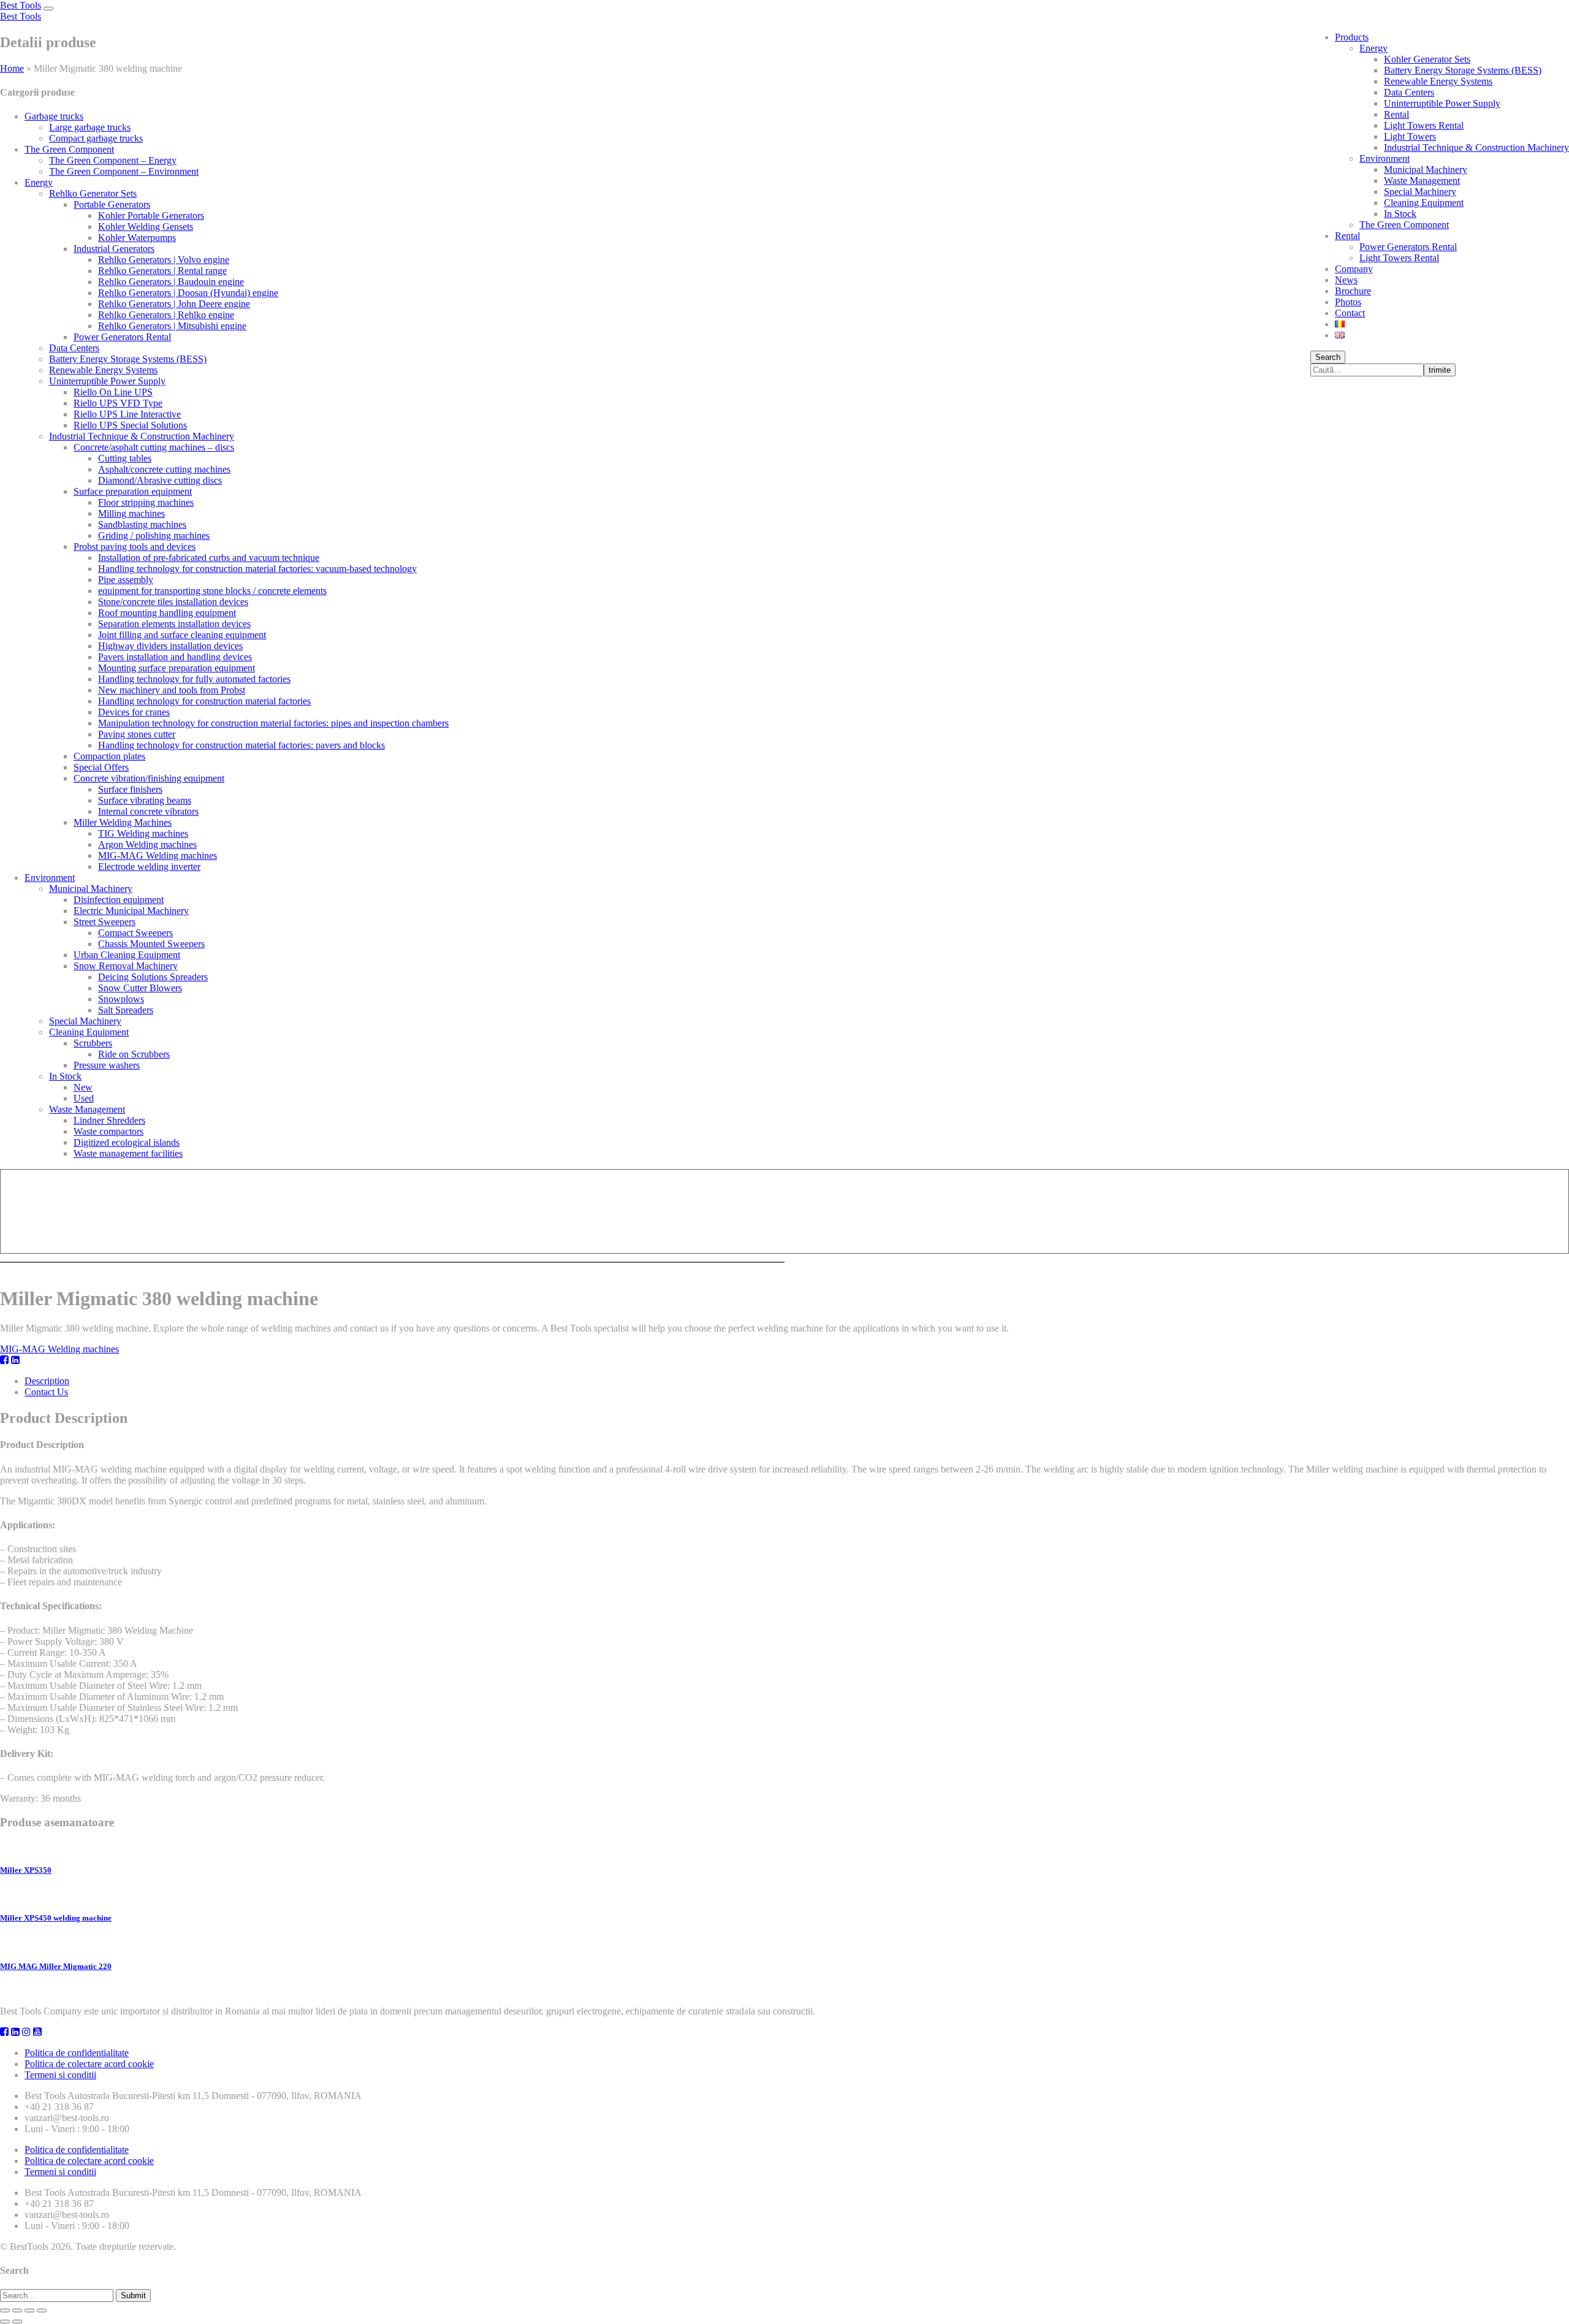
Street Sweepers (104, 922)
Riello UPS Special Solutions (130, 425)
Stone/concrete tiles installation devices (173, 602)
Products (1352, 37)
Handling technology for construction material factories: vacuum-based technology (257, 569)
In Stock (1400, 214)
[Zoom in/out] (42, 2311)
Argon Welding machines (147, 844)
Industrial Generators (114, 249)
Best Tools (21, 5)
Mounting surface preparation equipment (177, 668)
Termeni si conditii (60, 2075)
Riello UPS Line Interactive (127, 414)
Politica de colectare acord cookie (89, 2064)
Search (1328, 357)
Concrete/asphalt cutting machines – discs (154, 447)
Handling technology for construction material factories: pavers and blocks (241, 745)
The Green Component (1404, 225)
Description (47, 1381)
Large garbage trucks (90, 127)
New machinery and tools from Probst (172, 690)
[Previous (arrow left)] (5, 2322)
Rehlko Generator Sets (93, 193)
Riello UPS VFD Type (118, 403)
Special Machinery (1420, 192)
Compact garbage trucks (96, 138)
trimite (1440, 370)
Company (1354, 269)
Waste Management (1422, 181)
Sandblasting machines (142, 524)
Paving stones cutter (137, 734)
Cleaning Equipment (1424, 203)
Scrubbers (93, 1043)
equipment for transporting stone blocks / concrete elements (212, 591)
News (1346, 280)
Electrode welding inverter (149, 867)
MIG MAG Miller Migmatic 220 (56, 1966)
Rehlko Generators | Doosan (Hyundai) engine (188, 293)
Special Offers (101, 767)
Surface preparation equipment (133, 491)
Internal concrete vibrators (148, 811)
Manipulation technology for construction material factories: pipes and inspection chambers (273, 723)
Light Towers (1410, 136)
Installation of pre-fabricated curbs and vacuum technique (209, 558)
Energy (1373, 48)
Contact (1350, 313)
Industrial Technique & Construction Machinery (1476, 147)
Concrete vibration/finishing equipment (149, 778)
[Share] (17, 2311)
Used (84, 1098)
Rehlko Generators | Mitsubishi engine (172, 326)
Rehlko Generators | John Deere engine (174, 304)
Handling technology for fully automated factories (194, 679)
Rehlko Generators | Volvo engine (164, 260)
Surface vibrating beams (145, 800)
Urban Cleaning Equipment (127, 955)
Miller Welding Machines (123, 822)
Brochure (1353, 291)
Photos (1348, 302)
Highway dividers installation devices (170, 646)
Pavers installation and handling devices (175, 657)
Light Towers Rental (1424, 125)
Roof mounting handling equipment (167, 613)
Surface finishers (130, 789)
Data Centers (1409, 92)
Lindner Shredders (109, 1120)
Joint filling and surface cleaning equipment (182, 635)
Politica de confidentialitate (77, 2053)
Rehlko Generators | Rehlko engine (166, 315)
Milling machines (131, 513)
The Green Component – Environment (124, 171)
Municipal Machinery (1426, 170)
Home (12, 68)
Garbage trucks (54, 116)
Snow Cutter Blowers (140, 988)
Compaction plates (109, 756)
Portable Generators (112, 204)
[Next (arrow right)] (17, 2322)
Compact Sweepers (135, 933)
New (83, 1087)
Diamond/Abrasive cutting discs (160, 480)
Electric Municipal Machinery (131, 911)
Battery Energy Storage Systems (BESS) (1463, 70)
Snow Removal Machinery (126, 966)
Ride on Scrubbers (134, 1054)
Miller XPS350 (26, 1870)
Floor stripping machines (146, 502)
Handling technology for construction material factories (204, 701)
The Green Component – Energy (113, 160)
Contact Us (46, 1392)
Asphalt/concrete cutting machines (164, 469)
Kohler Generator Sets (1427, 59)
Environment (1385, 158)
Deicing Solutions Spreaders (153, 977)
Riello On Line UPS (113, 392)
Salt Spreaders (126, 1010)
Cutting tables (125, 458)
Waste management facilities (128, 1153)
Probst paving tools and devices (135, 547)
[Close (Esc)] (5, 2311)
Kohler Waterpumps (137, 238)
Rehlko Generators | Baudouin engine (171, 282)
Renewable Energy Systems (1438, 81)
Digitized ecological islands (127, 1142)
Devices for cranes (134, 712)
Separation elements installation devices (174, 624)
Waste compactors (108, 1131)
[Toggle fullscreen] (29, 2311)
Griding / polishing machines (154, 535)
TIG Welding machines (143, 833)
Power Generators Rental (1408, 247)
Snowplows (121, 999)
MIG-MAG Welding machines (158, 855)
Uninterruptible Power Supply (1442, 103)
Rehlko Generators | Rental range (162, 271)
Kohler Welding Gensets (146, 227)
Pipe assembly (126, 580)
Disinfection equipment (119, 900)
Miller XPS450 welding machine (56, 1918)
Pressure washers (107, 1065)
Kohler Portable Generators (151, 215)
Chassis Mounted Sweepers (151, 944)
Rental (1396, 114)
